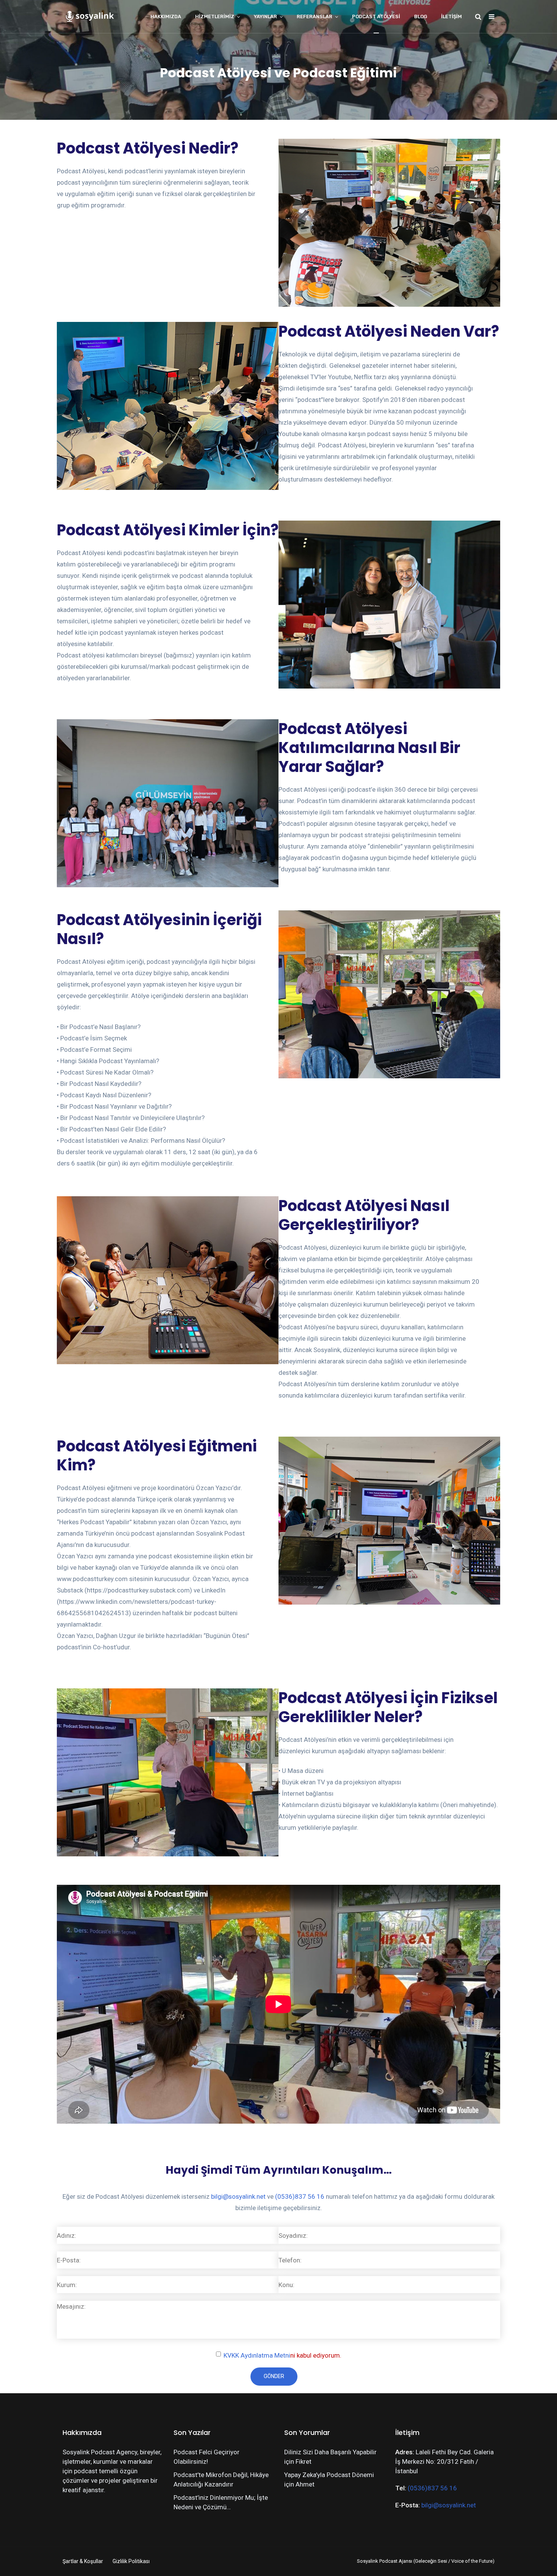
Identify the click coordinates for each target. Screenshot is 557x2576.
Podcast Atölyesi (376, 16)
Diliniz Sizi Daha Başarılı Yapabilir (330, 2452)
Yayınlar (265, 16)
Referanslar (314, 16)
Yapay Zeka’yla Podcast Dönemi (329, 2475)
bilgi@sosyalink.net (238, 2196)
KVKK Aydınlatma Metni (257, 2355)
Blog (421, 16)
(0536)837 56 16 (300, 2196)
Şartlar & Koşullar (83, 2561)
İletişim (451, 16)
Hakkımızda (166, 16)
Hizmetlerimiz (215, 16)
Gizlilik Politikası (131, 2561)
